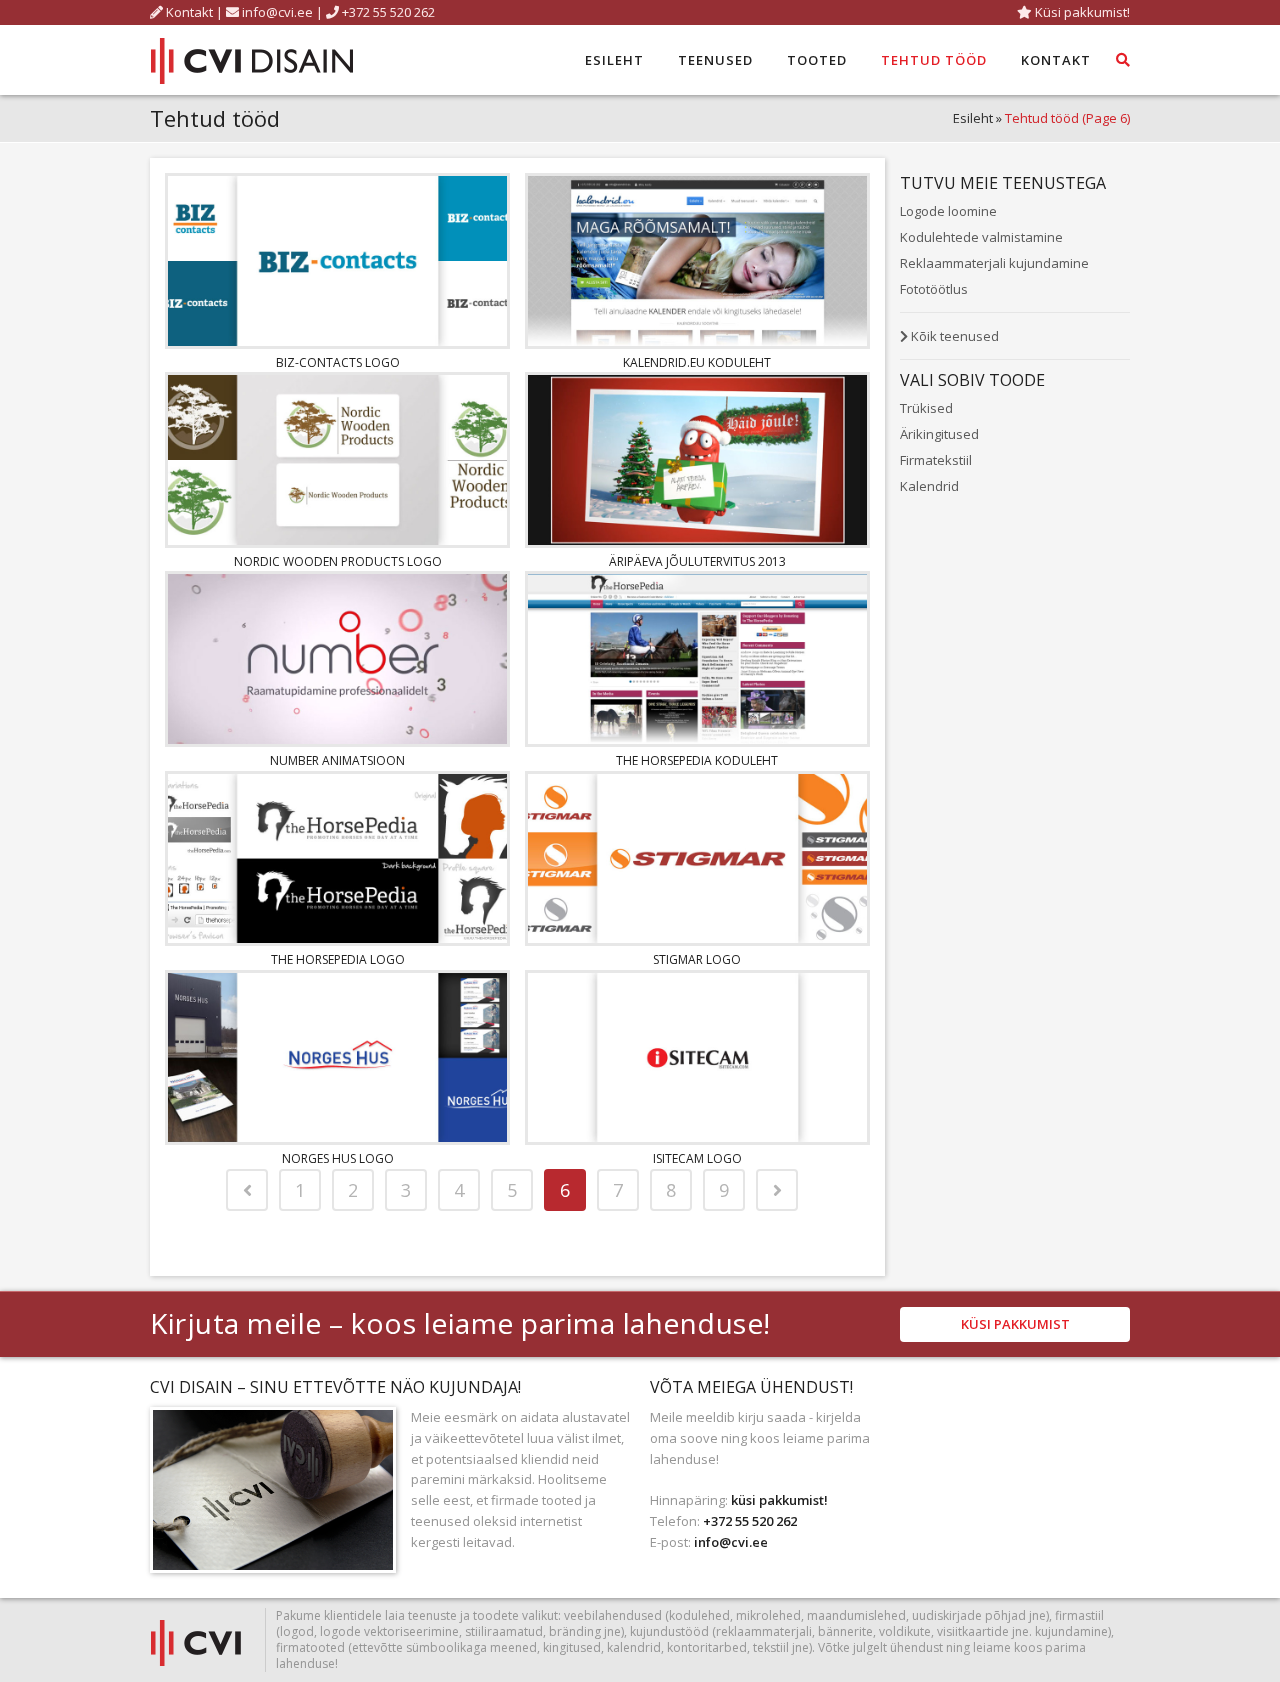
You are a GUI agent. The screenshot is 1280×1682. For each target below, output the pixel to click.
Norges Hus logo (338, 1158)
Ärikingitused (939, 434)
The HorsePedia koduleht (697, 760)
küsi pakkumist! (779, 1500)
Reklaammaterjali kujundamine (994, 263)
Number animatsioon (337, 760)
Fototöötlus (934, 289)
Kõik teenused (953, 336)
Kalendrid (929, 486)
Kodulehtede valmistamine (981, 237)
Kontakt (188, 12)
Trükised (926, 408)
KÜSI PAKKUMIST (1015, 1324)
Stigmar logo (697, 959)
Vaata (338, 257)
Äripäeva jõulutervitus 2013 (697, 561)
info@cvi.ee (277, 12)
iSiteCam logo (697, 1158)
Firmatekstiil (936, 460)
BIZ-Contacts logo (338, 362)
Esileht (973, 118)
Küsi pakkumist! (1081, 12)
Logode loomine (948, 211)
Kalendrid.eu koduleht (697, 362)
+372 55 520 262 (387, 12)
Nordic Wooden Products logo (338, 561)
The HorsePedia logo (338, 959)
